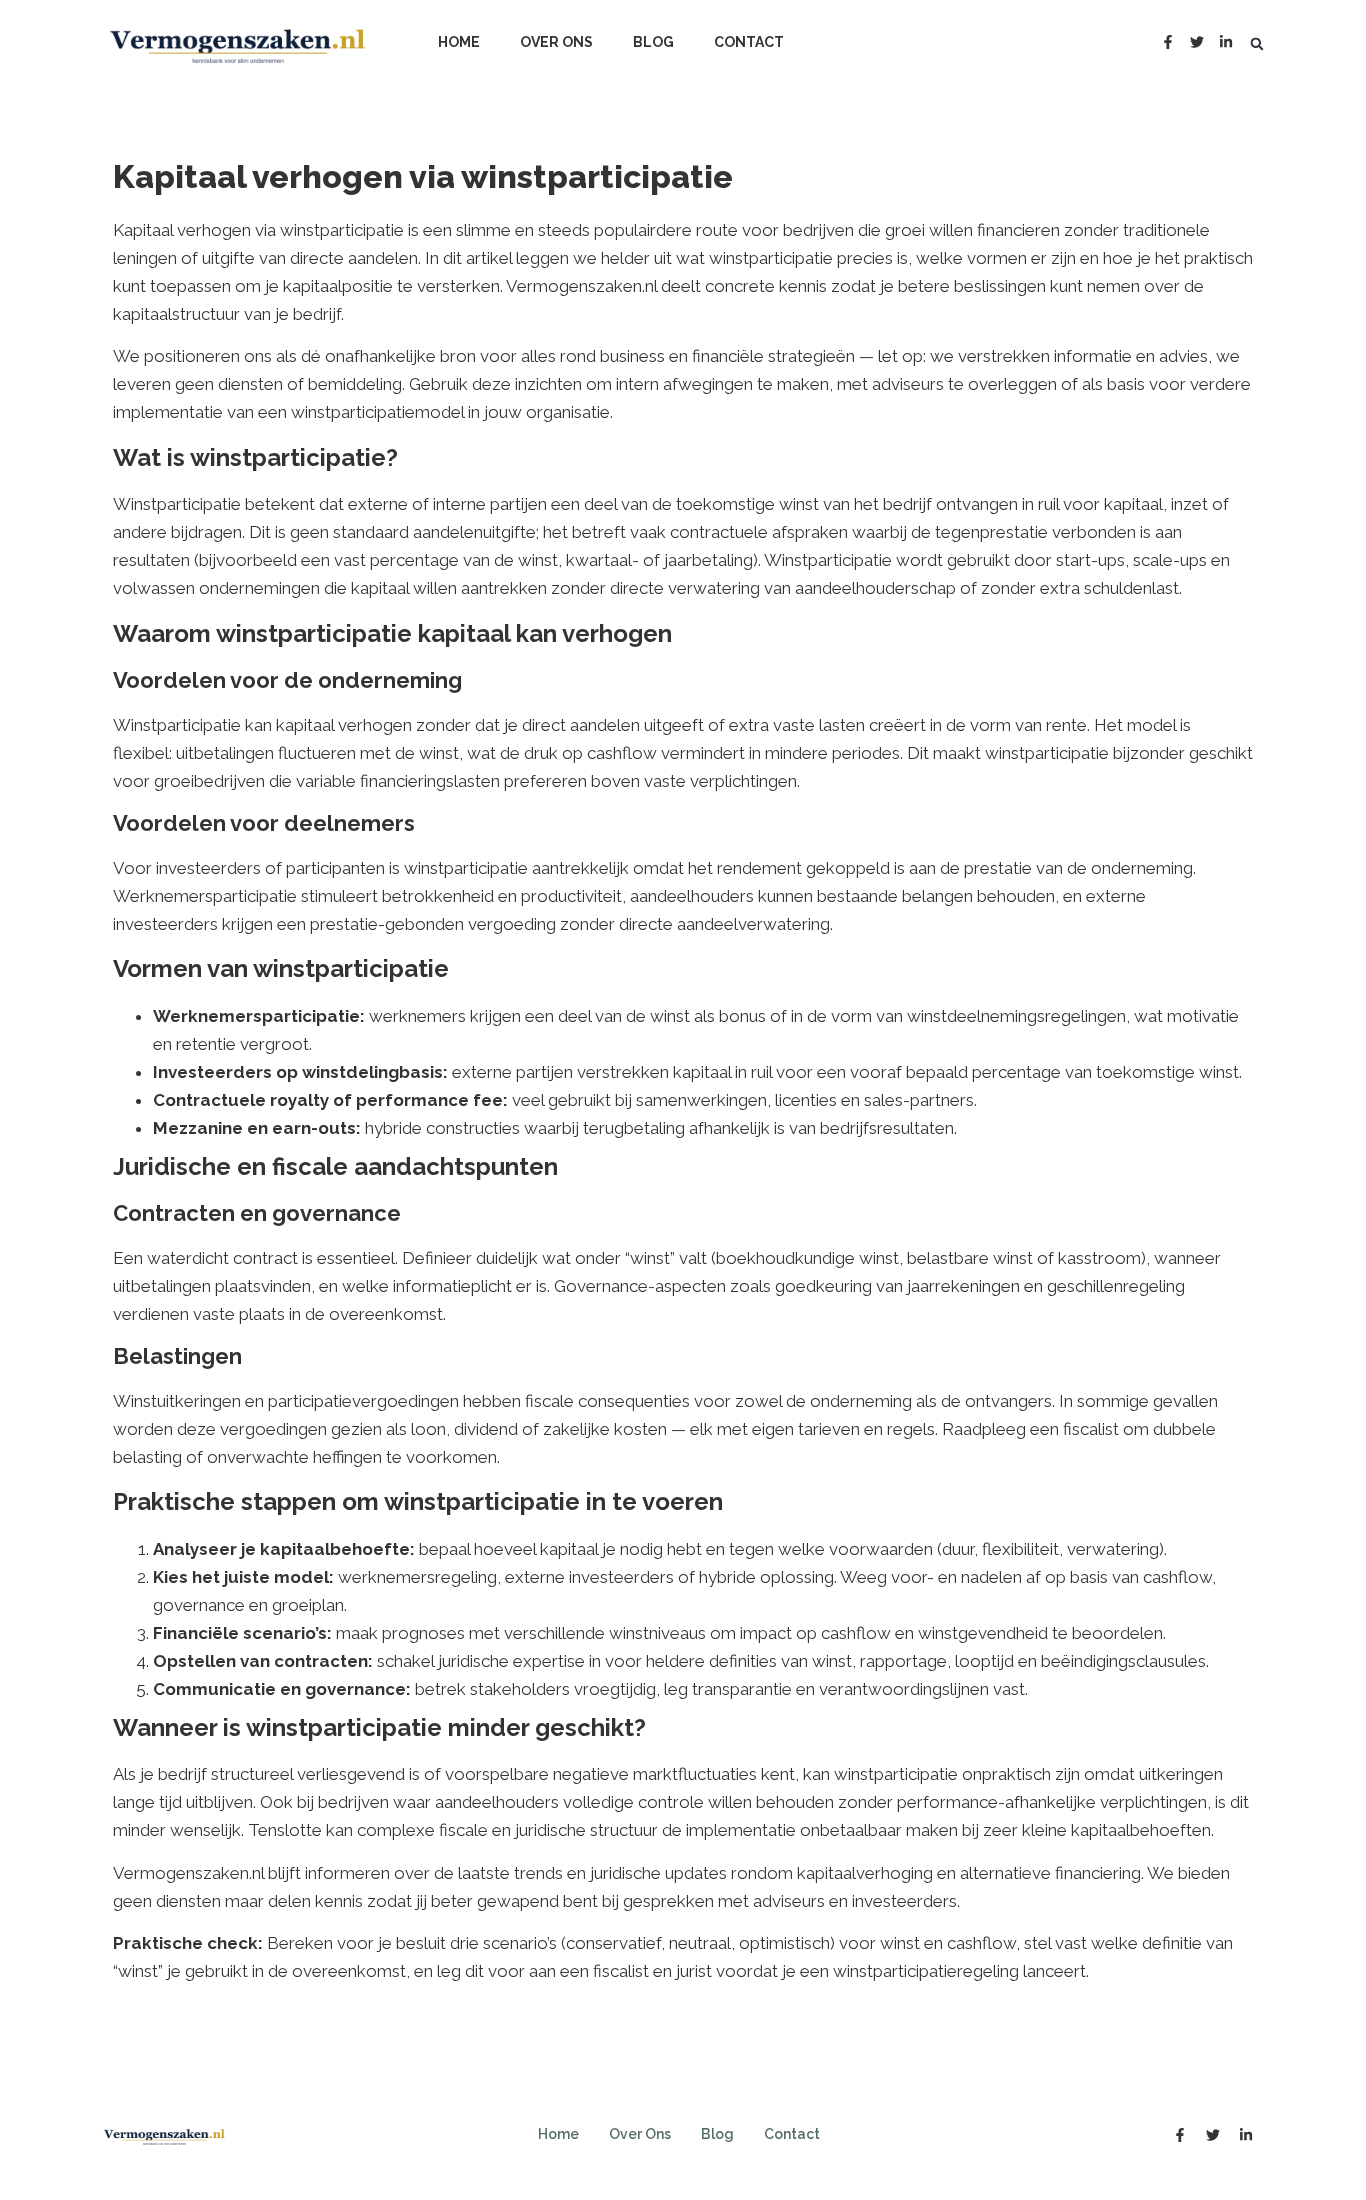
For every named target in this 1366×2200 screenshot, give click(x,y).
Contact (749, 42)
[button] (1257, 44)
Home (459, 42)
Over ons (556, 42)
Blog (653, 42)
